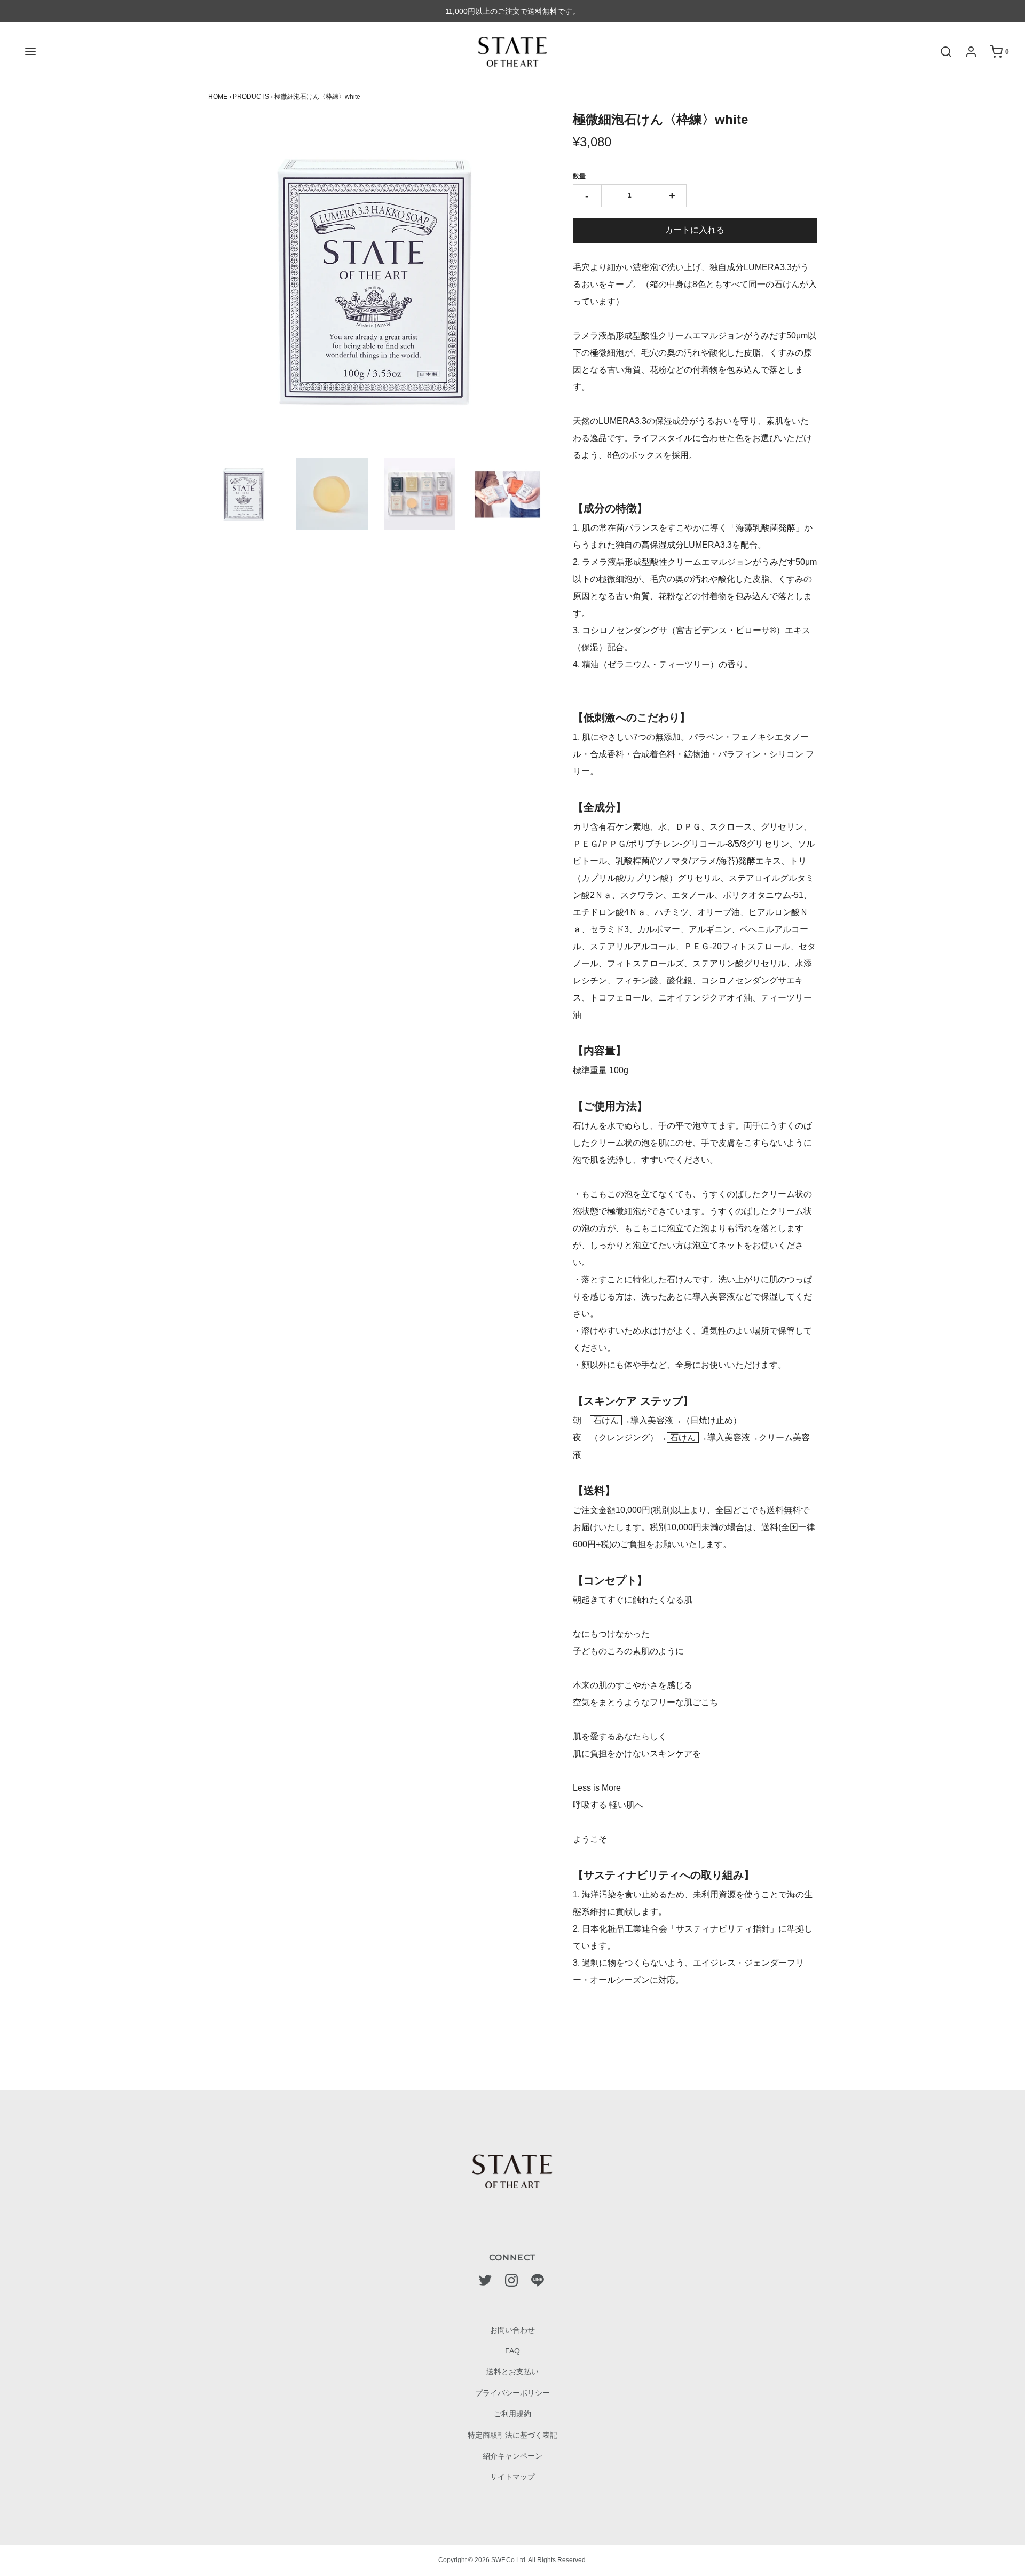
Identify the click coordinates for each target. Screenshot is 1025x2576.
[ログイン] (966, 52)
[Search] (941, 52)
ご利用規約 (512, 2414)
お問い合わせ (512, 2330)
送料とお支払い (512, 2372)
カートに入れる (695, 230)
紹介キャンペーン (512, 2456)
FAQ (512, 2351)
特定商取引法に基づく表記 (512, 2435)
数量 (579, 176)
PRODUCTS (251, 97)
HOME (218, 97)
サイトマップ (512, 2477)
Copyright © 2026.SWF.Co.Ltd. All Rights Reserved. (513, 2560)
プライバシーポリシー (512, 2393)
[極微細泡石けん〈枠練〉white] (244, 494)
